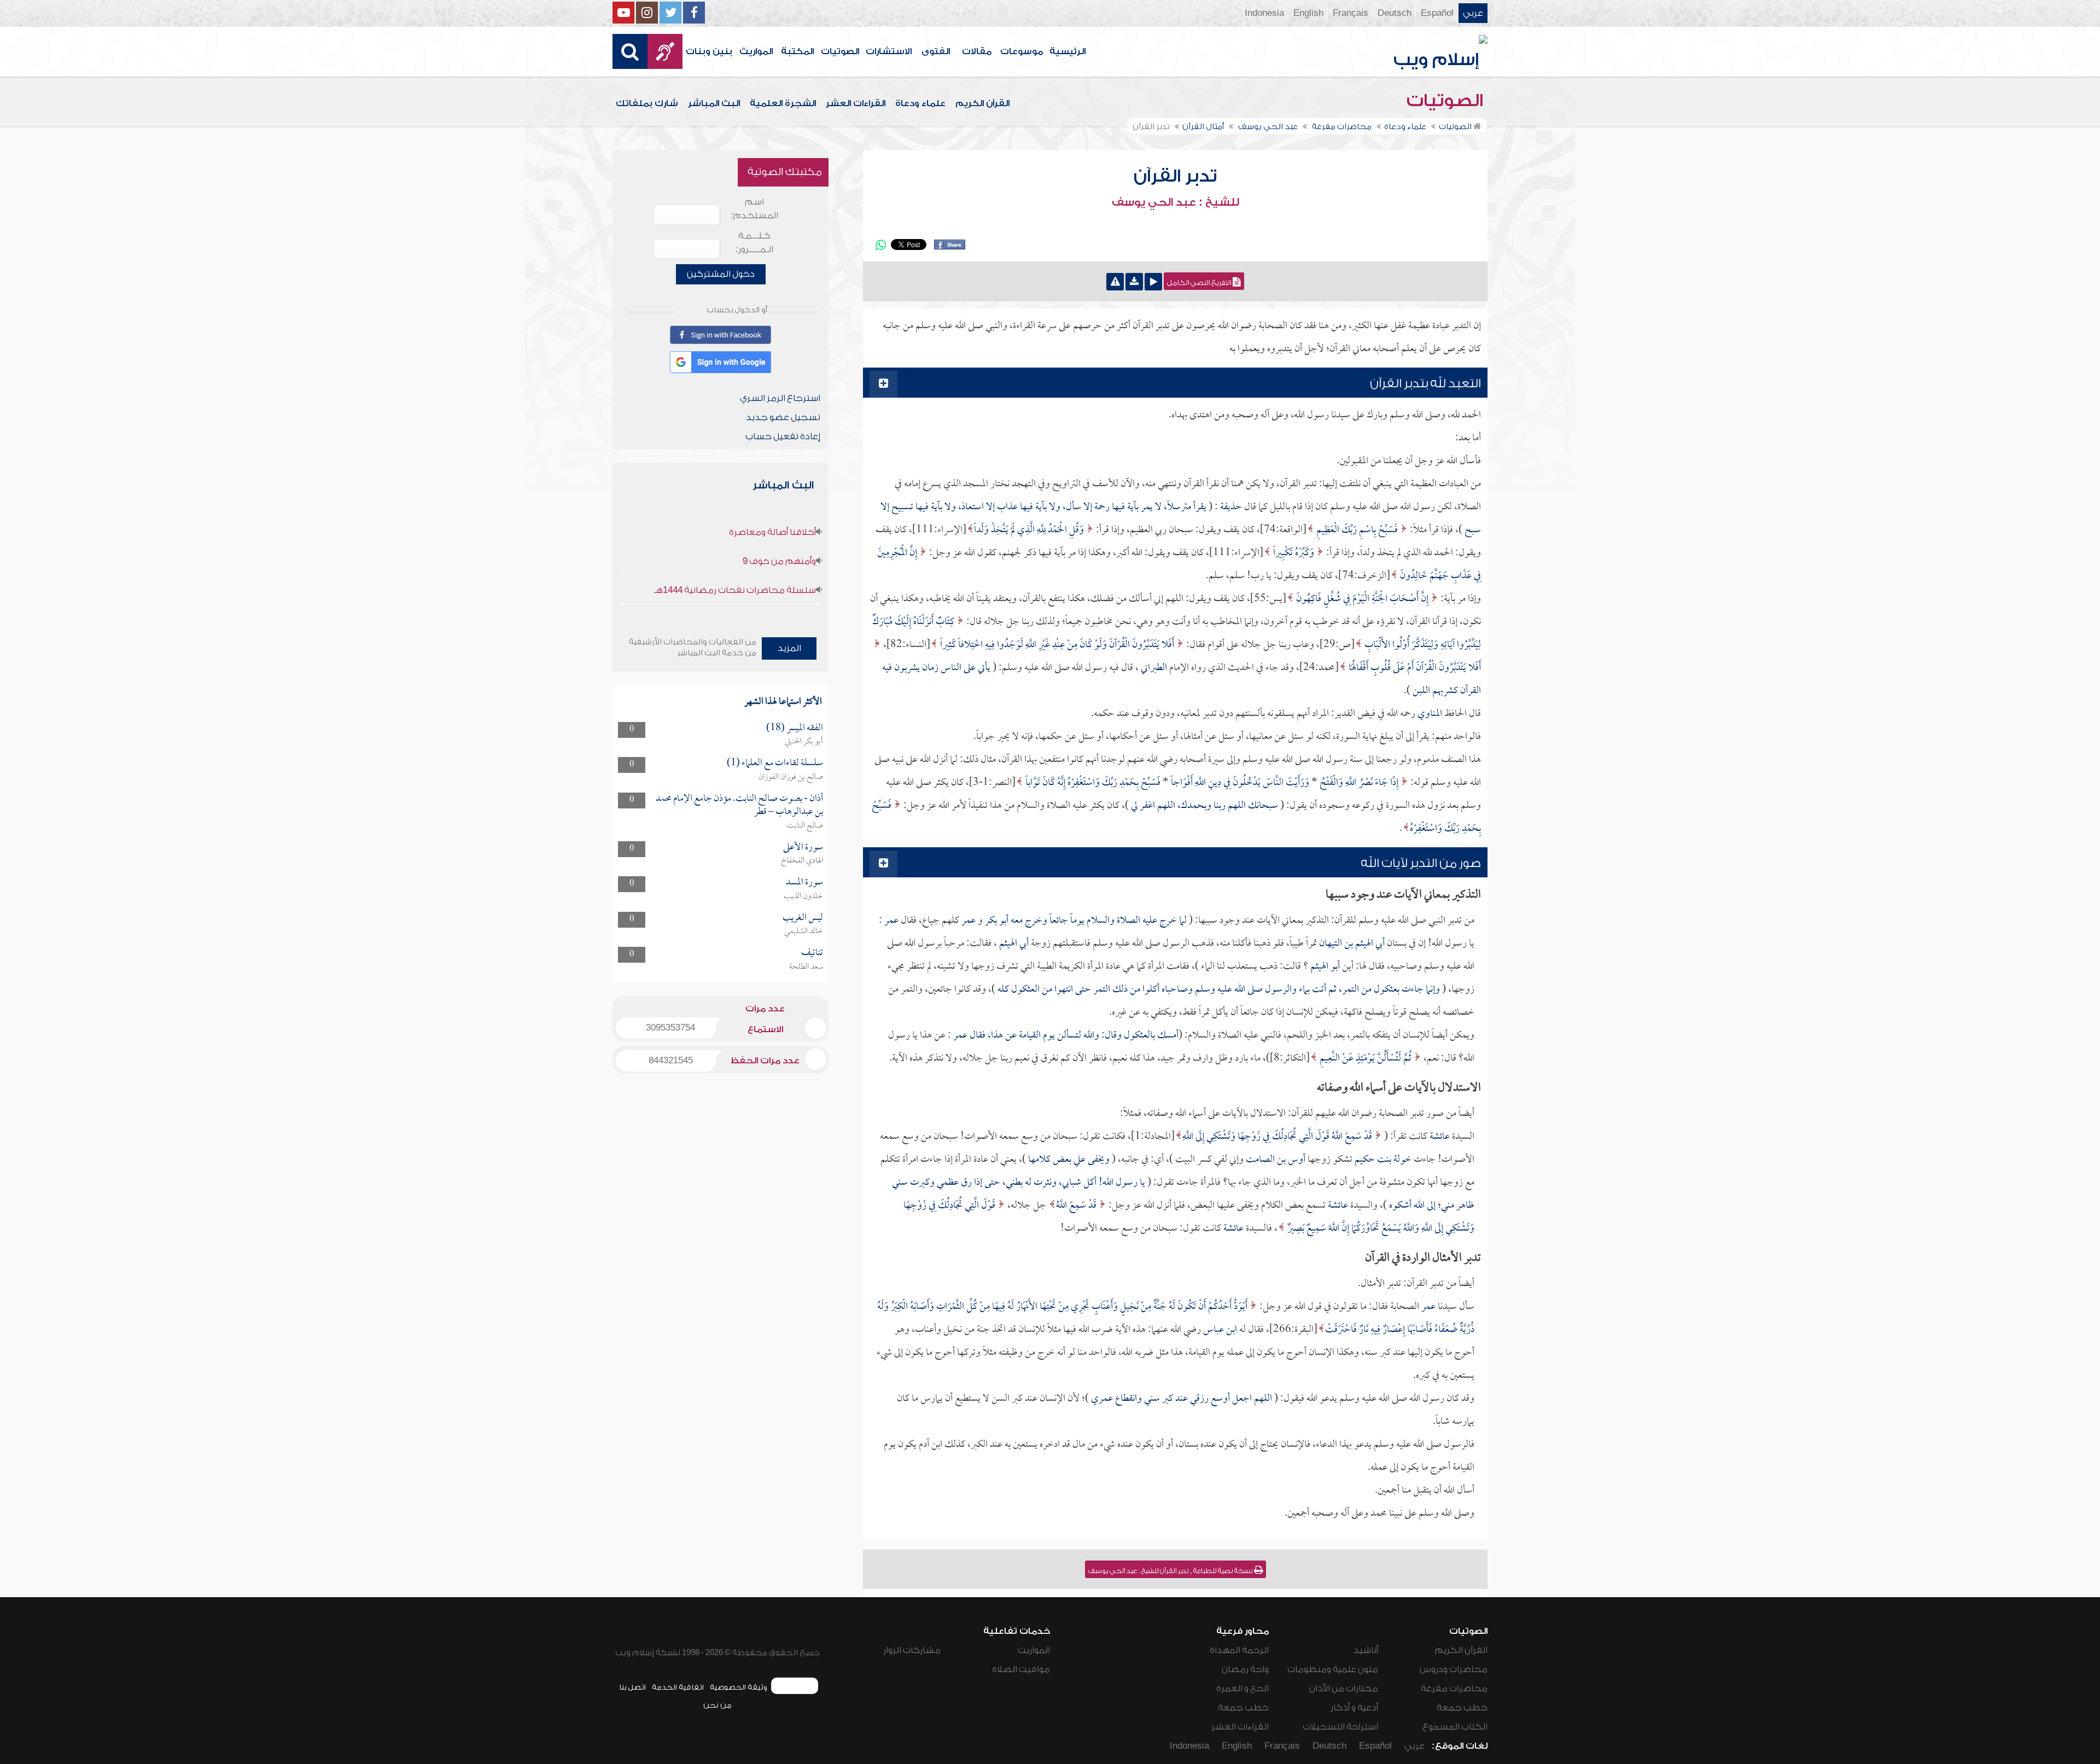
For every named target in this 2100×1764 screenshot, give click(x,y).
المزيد (789, 648)
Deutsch (1395, 13)
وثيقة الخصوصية (739, 1687)
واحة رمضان (1245, 1669)
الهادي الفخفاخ (802, 861)
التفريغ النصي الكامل (1200, 283)
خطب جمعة (1462, 1708)
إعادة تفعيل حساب (783, 436)
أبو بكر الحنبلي (804, 742)
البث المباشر (714, 103)
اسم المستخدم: (754, 209)
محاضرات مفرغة (1454, 1689)
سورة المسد (804, 883)
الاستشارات (889, 51)
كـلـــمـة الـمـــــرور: (754, 243)
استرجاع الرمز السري (780, 398)
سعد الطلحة (806, 967)
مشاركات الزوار (912, 1650)
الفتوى (936, 51)
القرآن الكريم (982, 103)
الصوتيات (840, 51)
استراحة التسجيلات (1340, 1727)
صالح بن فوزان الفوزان (791, 777)
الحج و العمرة (1242, 1689)
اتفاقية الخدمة (678, 1687)
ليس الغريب (803, 918)
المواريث (756, 51)
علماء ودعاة (920, 103)
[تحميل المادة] (1134, 282)
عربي (1473, 13)
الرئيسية (1067, 51)
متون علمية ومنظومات (1333, 1669)
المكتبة (797, 51)
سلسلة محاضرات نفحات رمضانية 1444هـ (735, 590)
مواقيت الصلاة (1021, 1669)
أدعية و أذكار (1354, 1708)
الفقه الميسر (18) (795, 728)
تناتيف (812, 953)
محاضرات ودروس (1454, 1669)
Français (1351, 13)
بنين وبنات (709, 51)
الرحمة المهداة (1239, 1650)
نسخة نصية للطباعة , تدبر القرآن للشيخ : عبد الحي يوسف (1171, 1571)
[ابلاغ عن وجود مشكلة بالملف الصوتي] (1115, 282)
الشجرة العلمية (783, 103)
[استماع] (1153, 282)
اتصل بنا (632, 1687)
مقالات (977, 51)
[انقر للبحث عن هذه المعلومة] (1379, 1137)
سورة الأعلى (803, 848)
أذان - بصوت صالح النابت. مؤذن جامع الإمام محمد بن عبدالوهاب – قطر (739, 805)
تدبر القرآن (1175, 176)
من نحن (717, 1705)
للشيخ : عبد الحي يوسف (1176, 202)
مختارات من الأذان (1344, 1689)
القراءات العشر (856, 103)
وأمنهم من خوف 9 (779, 561)
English (1308, 13)
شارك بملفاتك (647, 103)
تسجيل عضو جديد (783, 417)
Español (1437, 13)
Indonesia (1264, 13)
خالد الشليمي (804, 932)
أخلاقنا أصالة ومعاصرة (772, 532)
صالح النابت (805, 826)
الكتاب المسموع (1455, 1727)
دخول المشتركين (721, 274)
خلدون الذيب (803, 896)
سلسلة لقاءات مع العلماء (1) (775, 763)
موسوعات (1022, 51)
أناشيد (1366, 1650)
